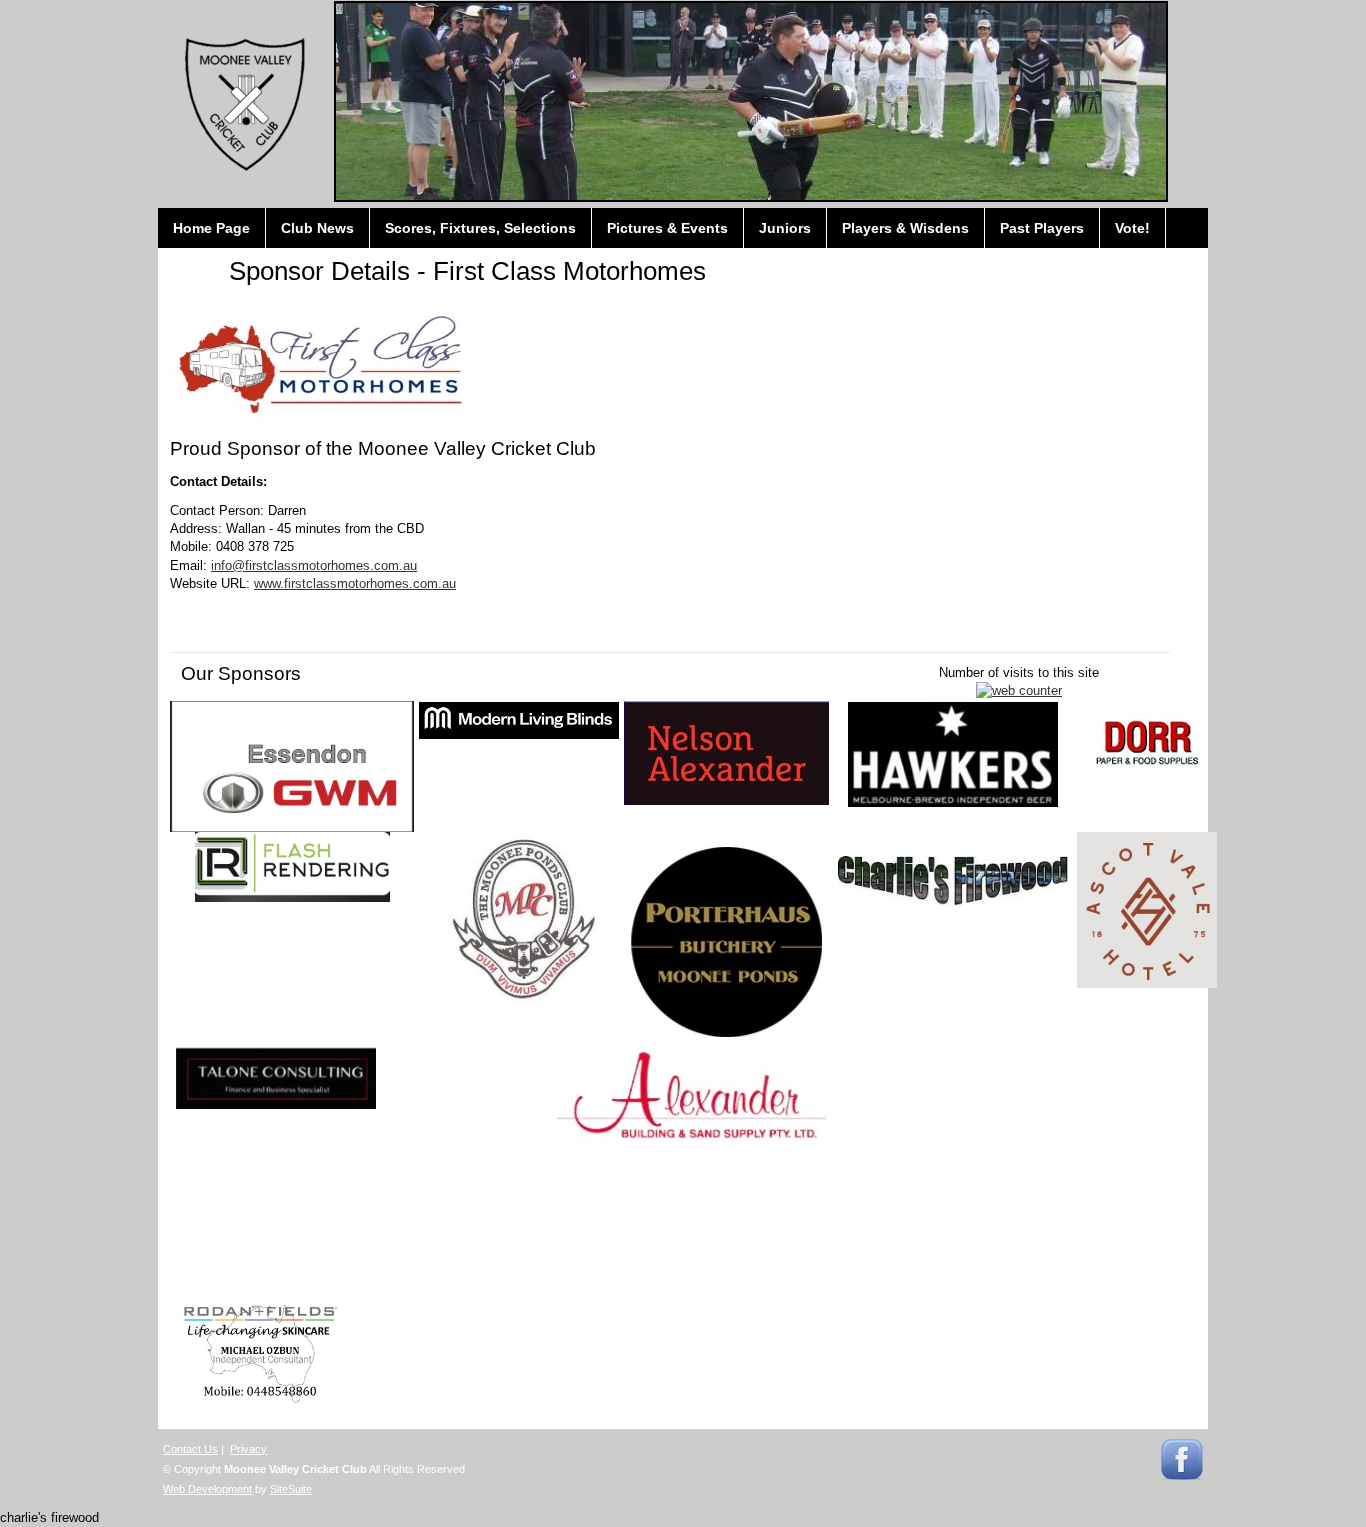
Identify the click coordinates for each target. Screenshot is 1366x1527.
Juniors (785, 228)
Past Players (1042, 228)
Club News (317, 228)
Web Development (207, 1489)
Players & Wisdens (905, 228)
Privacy (248, 1449)
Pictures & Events (667, 228)
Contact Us (190, 1449)
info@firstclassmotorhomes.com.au (314, 565)
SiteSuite (291, 1489)
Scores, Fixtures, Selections (480, 228)
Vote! (1132, 228)
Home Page (211, 228)
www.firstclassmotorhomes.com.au (355, 583)
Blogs (193, 268)
